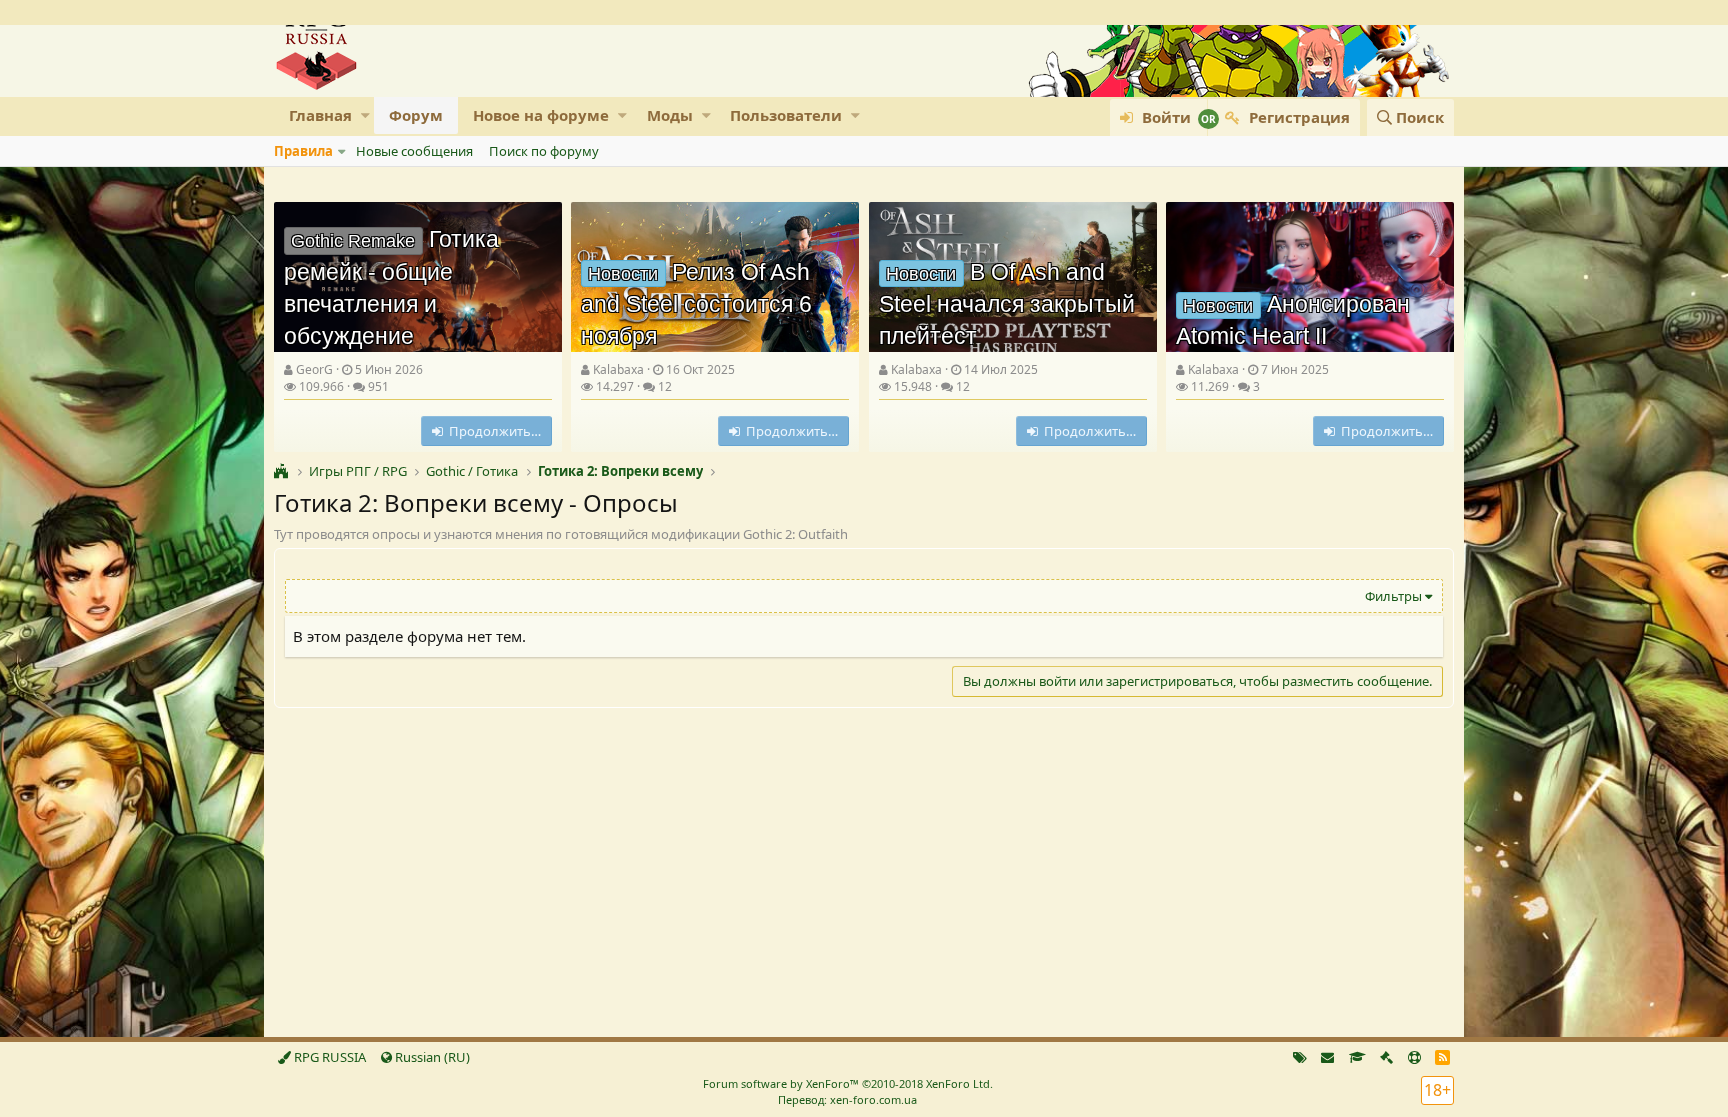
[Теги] (1300, 1057)
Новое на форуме (541, 115)
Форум (416, 115)
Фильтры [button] (1393, 596)
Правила (303, 151)
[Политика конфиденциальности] (1386, 1057)
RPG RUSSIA (328, 1057)
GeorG (314, 369)
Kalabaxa (618, 369)
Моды (670, 115)
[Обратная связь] (1327, 1057)
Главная (320, 115)
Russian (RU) (431, 1057)
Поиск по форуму (544, 151)
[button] (365, 115)
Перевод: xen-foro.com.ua (847, 1099)
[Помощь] (1414, 1057)
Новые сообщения (414, 151)
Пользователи (786, 115)
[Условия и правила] (1357, 1057)
